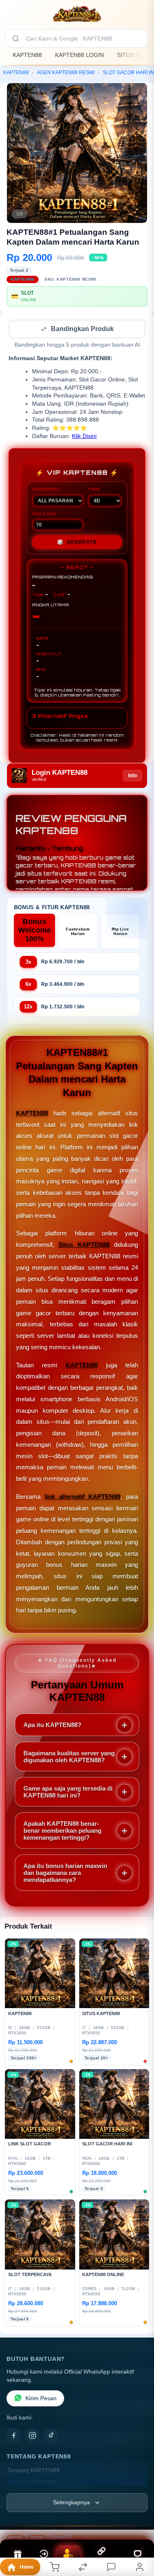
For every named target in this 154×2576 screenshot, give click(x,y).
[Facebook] (14, 2436)
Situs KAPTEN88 (84, 1245)
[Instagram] (32, 2436)
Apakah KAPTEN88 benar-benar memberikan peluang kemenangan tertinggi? (62, 1831)
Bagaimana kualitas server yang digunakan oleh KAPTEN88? (69, 1757)
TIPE (94, 490)
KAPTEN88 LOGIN (79, 55)
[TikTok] (51, 2436)
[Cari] (16, 39)
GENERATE (77, 543)
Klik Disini (84, 437)
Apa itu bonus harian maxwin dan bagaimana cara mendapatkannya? (65, 1874)
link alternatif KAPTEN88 (83, 1497)
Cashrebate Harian (78, 932)
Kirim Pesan (41, 2399)
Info (132, 776)
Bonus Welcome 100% (35, 931)
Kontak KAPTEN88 (32, 2483)
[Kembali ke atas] (138, 2521)
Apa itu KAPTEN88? (52, 1726)
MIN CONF (45, 515)
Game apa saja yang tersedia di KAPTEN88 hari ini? (68, 1793)
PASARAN (45, 490)
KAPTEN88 (27, 55)
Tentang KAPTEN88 (33, 2471)
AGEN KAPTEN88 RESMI (66, 73)
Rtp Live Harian (120, 932)
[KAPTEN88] (77, 14)
